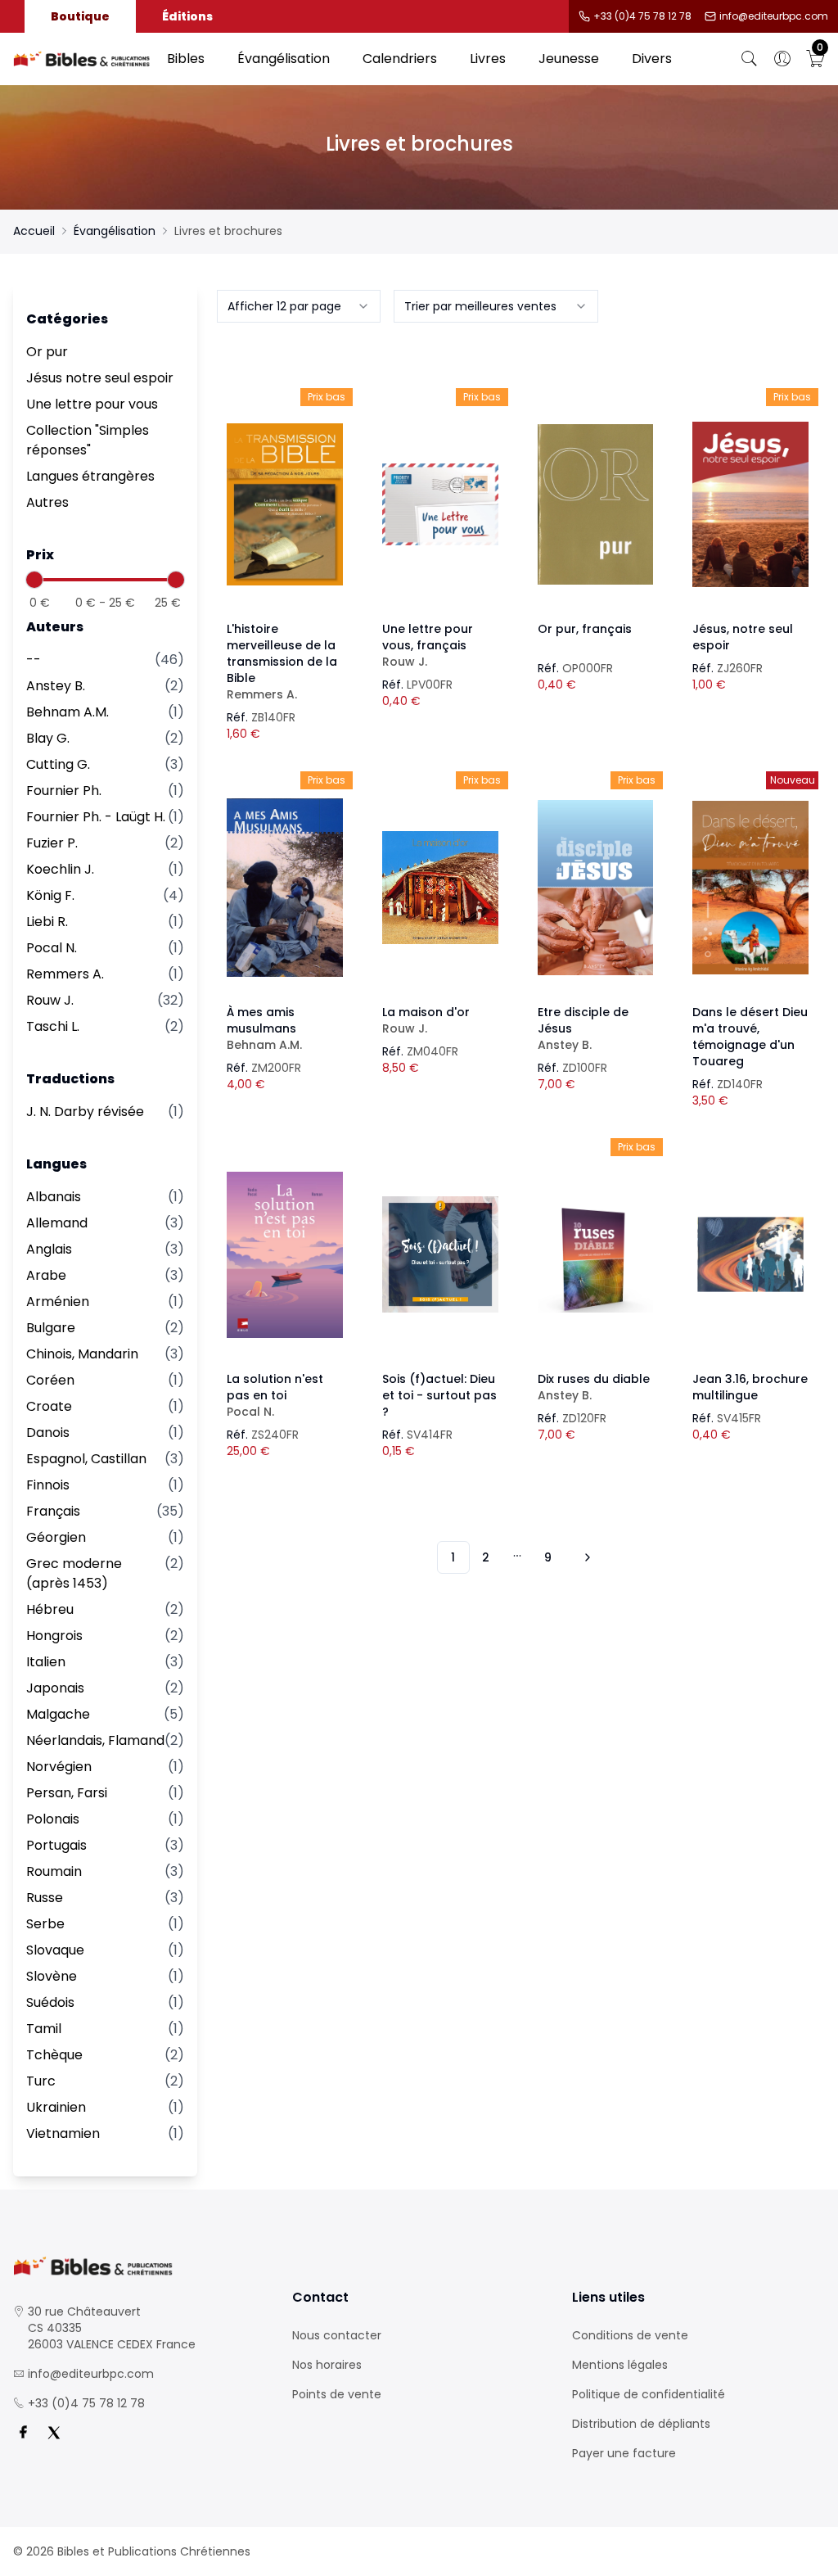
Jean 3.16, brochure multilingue (750, 1387)
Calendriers (400, 59)
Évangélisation (284, 59)
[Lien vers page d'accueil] (82, 59)
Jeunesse (569, 59)
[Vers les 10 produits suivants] (585, 1557)
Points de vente (337, 2394)
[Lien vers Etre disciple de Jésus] (596, 888)
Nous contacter (337, 2335)
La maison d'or (426, 1020)
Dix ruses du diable (594, 1387)
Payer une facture (624, 2453)
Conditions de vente (630, 2335)
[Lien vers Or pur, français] (596, 504)
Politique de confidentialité (649, 2394)
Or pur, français (585, 629)
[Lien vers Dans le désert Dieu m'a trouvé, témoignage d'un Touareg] (750, 888)
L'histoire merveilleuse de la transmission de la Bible (282, 662)
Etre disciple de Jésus (583, 1028)
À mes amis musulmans (264, 1028)
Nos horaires (327, 2365)
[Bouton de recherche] (750, 59)
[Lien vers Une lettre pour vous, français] (440, 504)
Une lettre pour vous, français (428, 645)
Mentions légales (620, 2365)
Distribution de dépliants (641, 2424)
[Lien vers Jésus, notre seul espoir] (750, 504)
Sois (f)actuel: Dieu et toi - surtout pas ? (439, 1395)
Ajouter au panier (285, 490)
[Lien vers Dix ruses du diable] (596, 1254)
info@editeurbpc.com (774, 16)
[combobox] (299, 306)
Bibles (186, 59)
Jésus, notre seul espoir (743, 637)
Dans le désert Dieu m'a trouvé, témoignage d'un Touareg (750, 1037)
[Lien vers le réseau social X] (54, 2433)
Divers (652, 59)
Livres (488, 59)
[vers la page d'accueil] (140, 2266)
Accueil (34, 231)
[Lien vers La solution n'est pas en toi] (285, 1254)
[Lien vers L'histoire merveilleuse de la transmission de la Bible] (285, 504)
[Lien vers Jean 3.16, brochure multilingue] (750, 1254)
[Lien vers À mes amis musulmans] (285, 888)
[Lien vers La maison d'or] (440, 888)
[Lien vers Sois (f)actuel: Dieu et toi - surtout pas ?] (440, 1254)
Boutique (80, 16)
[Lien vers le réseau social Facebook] (23, 2433)
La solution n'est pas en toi (275, 1395)
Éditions (187, 16)
